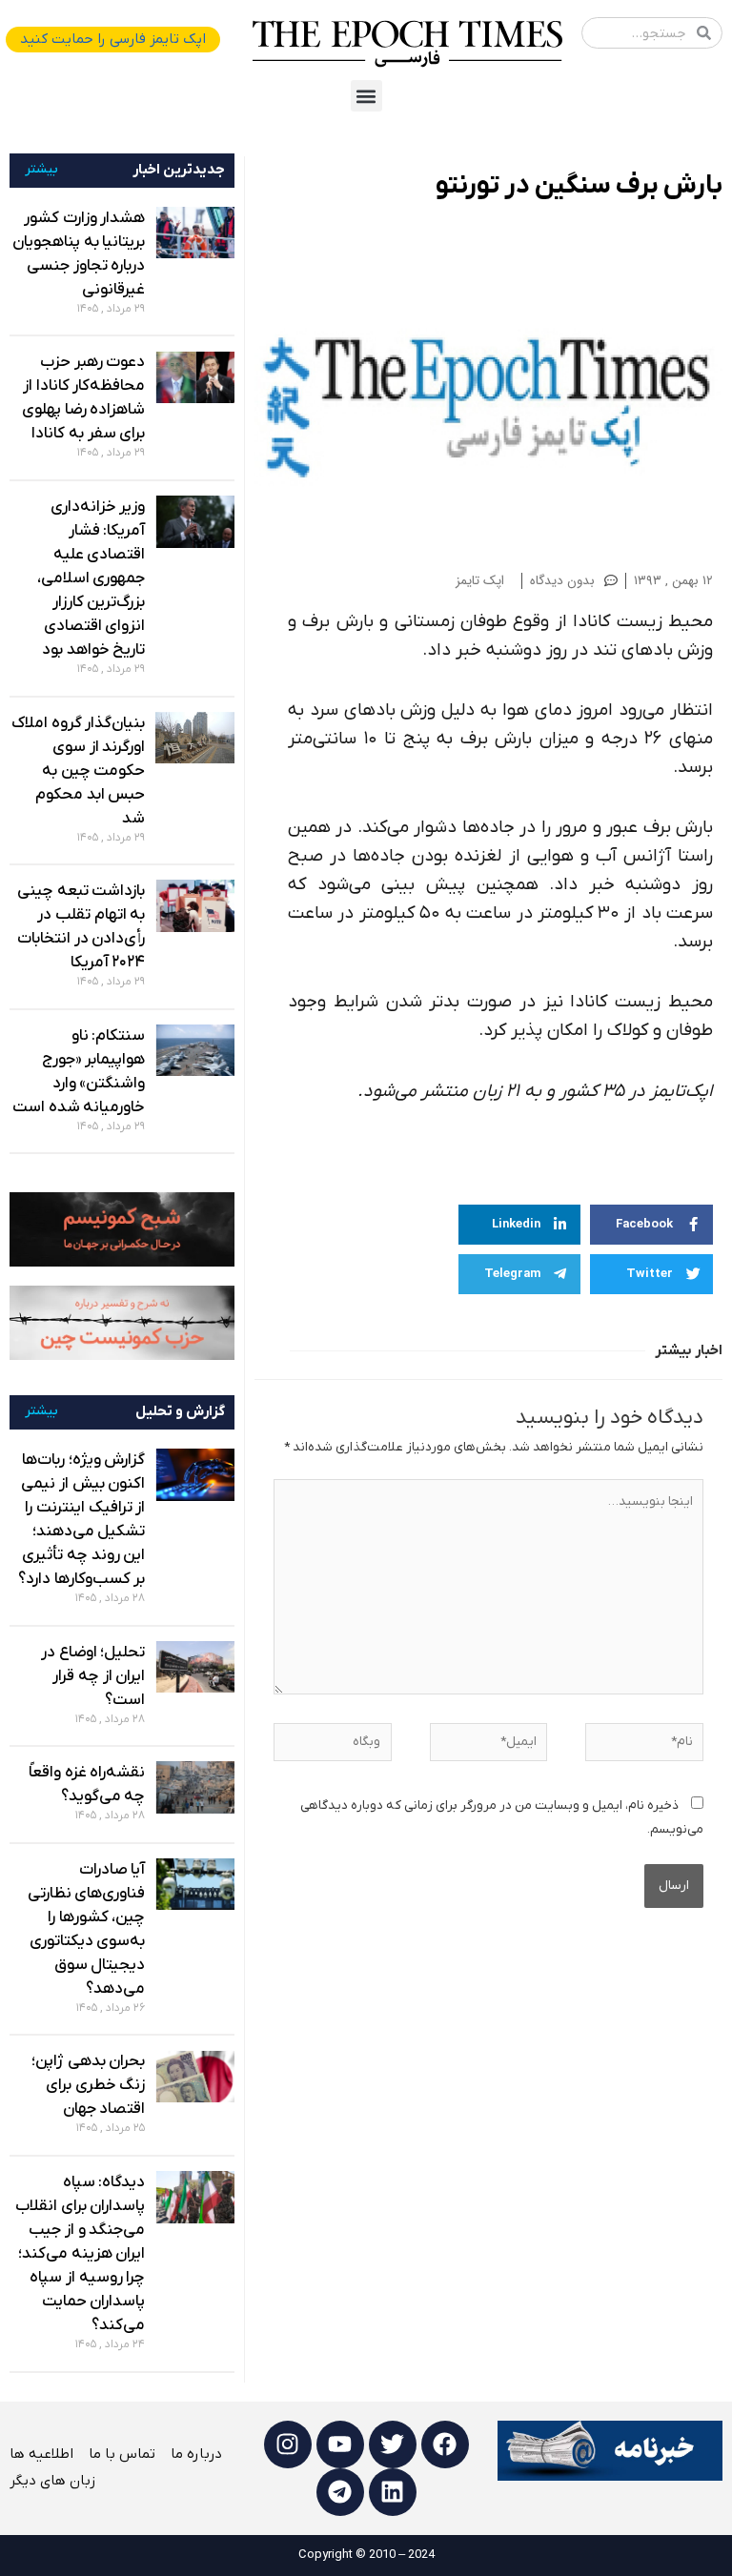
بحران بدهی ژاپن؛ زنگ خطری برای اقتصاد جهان (88, 2085)
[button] (366, 96)
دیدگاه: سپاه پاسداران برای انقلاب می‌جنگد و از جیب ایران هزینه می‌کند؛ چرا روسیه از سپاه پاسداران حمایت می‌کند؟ (80, 2254)
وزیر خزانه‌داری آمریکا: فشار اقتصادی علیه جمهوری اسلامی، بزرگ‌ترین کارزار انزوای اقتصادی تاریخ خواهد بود (91, 578)
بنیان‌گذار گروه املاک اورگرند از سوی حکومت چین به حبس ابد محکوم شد (78, 771)
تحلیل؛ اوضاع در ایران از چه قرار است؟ (93, 1676)
